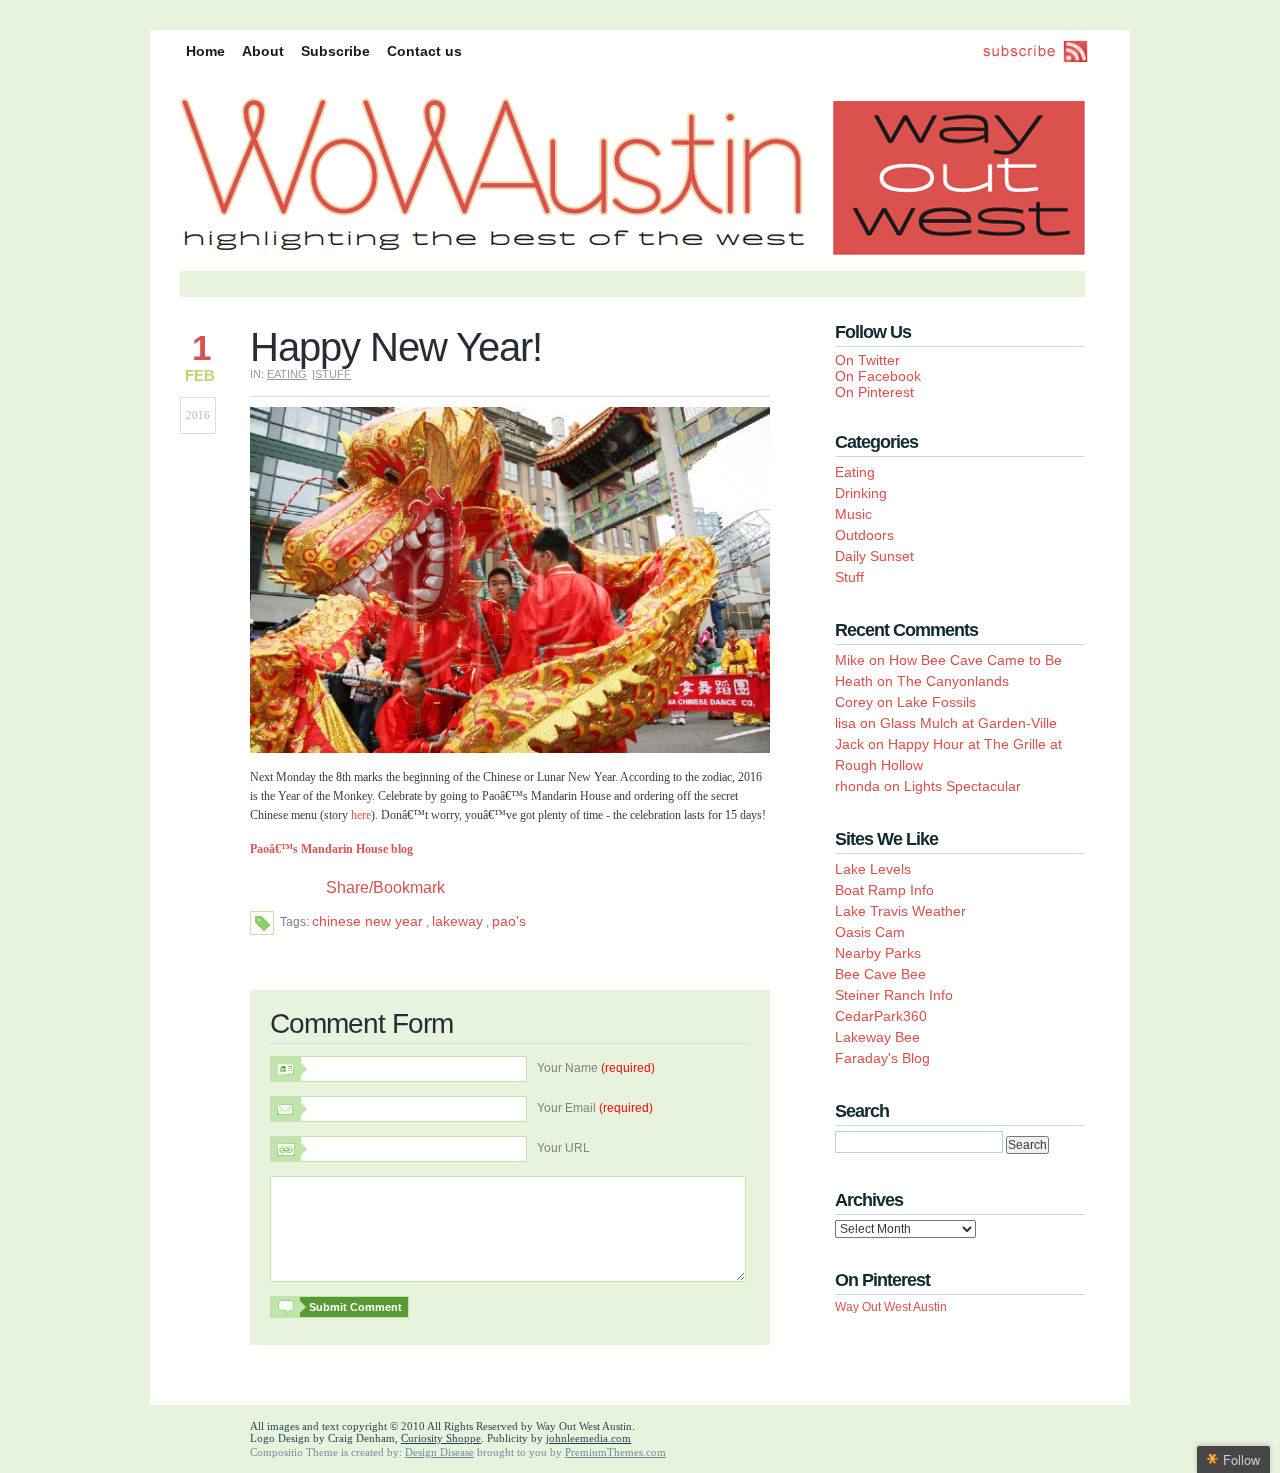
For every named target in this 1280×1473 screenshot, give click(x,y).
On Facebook (878, 376)
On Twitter (867, 360)
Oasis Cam (870, 932)
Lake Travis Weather (900, 911)
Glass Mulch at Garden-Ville (968, 723)
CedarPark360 (881, 1016)
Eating (287, 374)
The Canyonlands (953, 681)
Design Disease (439, 1452)
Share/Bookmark (385, 888)
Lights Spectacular (962, 786)
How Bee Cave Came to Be (975, 660)
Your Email (595, 1108)
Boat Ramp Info (884, 890)
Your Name (596, 1068)
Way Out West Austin (891, 1307)
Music (853, 514)
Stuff (333, 374)
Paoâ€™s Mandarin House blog (331, 849)
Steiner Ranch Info (894, 995)
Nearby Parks (878, 953)
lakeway (457, 921)
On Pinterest (874, 392)
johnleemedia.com (588, 1438)
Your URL (563, 1148)
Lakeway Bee (877, 1037)
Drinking (861, 493)
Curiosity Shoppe (441, 1438)
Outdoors (864, 535)
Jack (849, 744)
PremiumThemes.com (615, 1452)
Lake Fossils (936, 702)
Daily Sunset (874, 556)
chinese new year (367, 921)
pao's (509, 921)
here (361, 815)
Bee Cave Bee (880, 974)
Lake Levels (873, 869)
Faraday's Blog (882, 1058)
